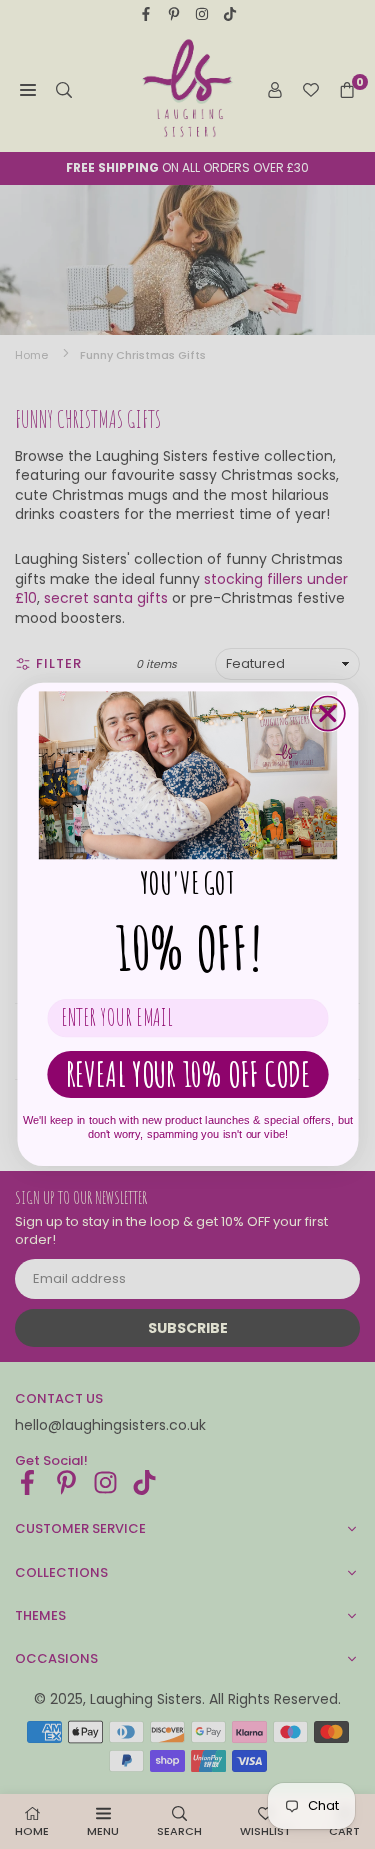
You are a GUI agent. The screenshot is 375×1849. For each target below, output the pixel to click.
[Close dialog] (327, 714)
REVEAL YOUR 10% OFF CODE (187, 1073)
